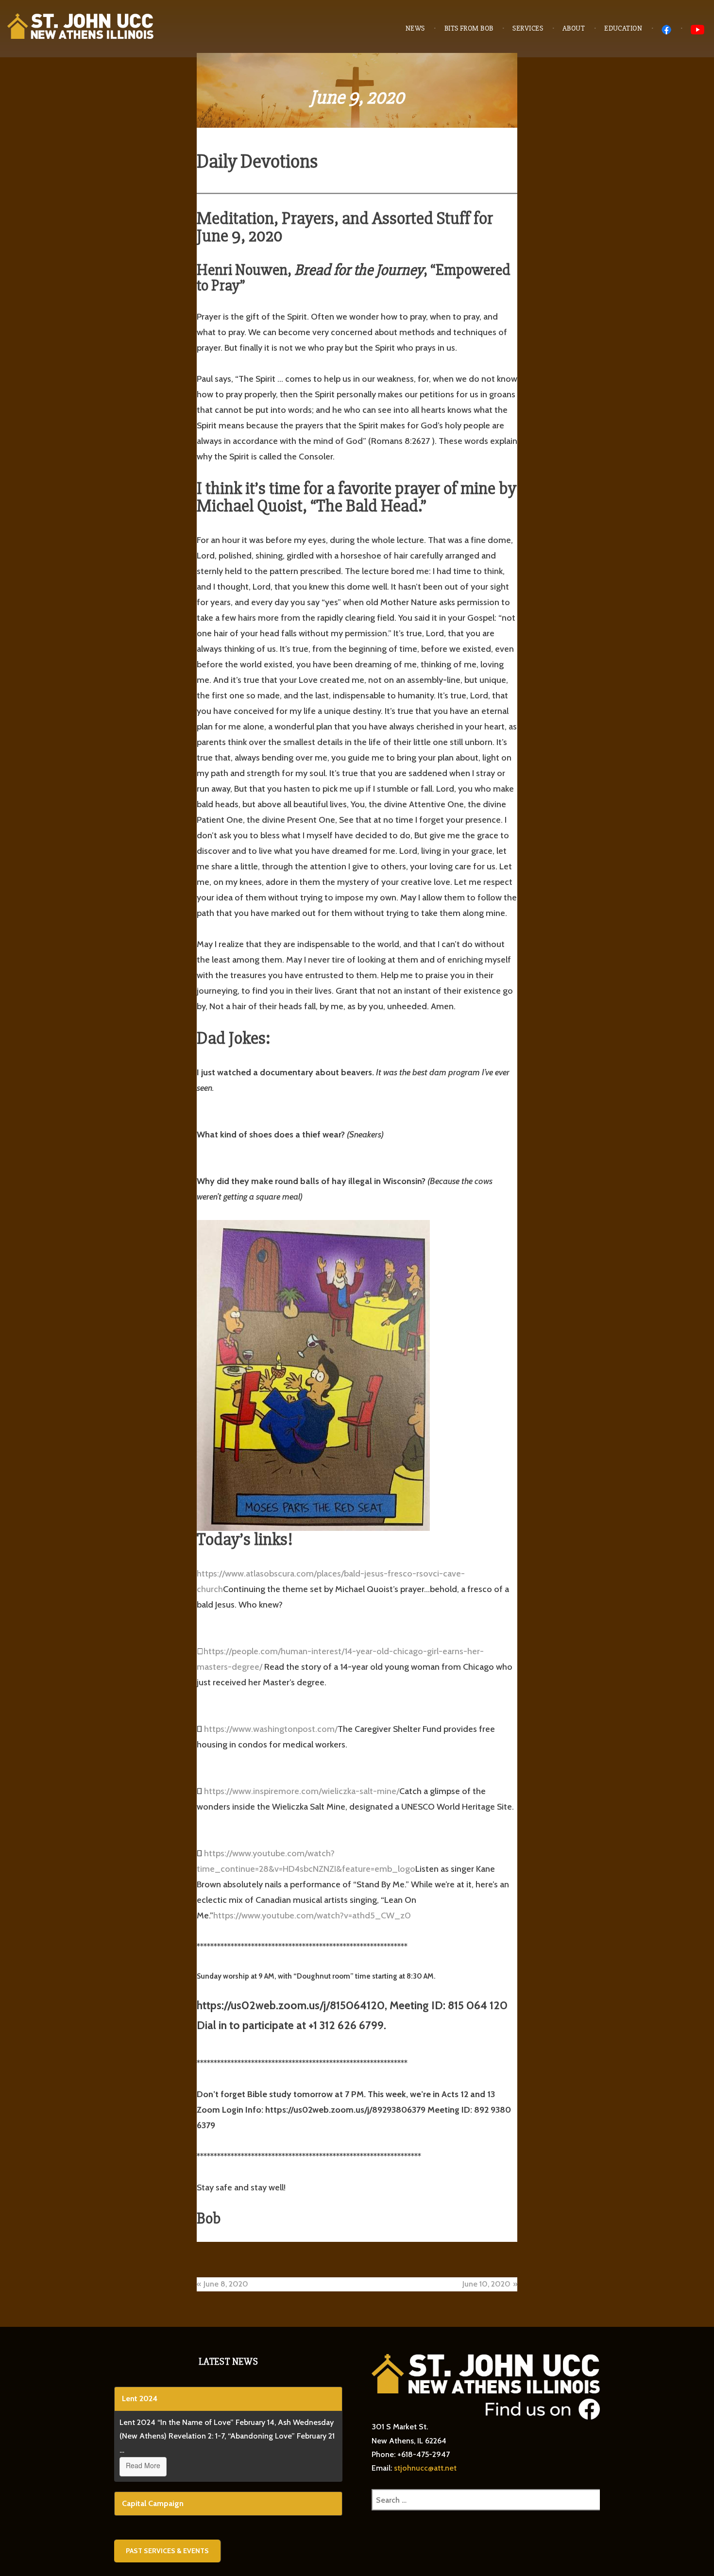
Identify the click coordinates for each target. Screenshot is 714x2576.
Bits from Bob (469, 28)
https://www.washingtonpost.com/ (271, 1729)
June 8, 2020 (226, 2284)
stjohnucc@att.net (425, 2468)
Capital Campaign (153, 2503)
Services (528, 28)
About (574, 28)
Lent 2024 (140, 2398)
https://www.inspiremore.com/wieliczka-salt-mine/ (302, 1791)
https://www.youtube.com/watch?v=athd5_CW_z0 (312, 1915)
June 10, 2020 (486, 2284)
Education (623, 28)
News (415, 28)
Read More (143, 2465)
